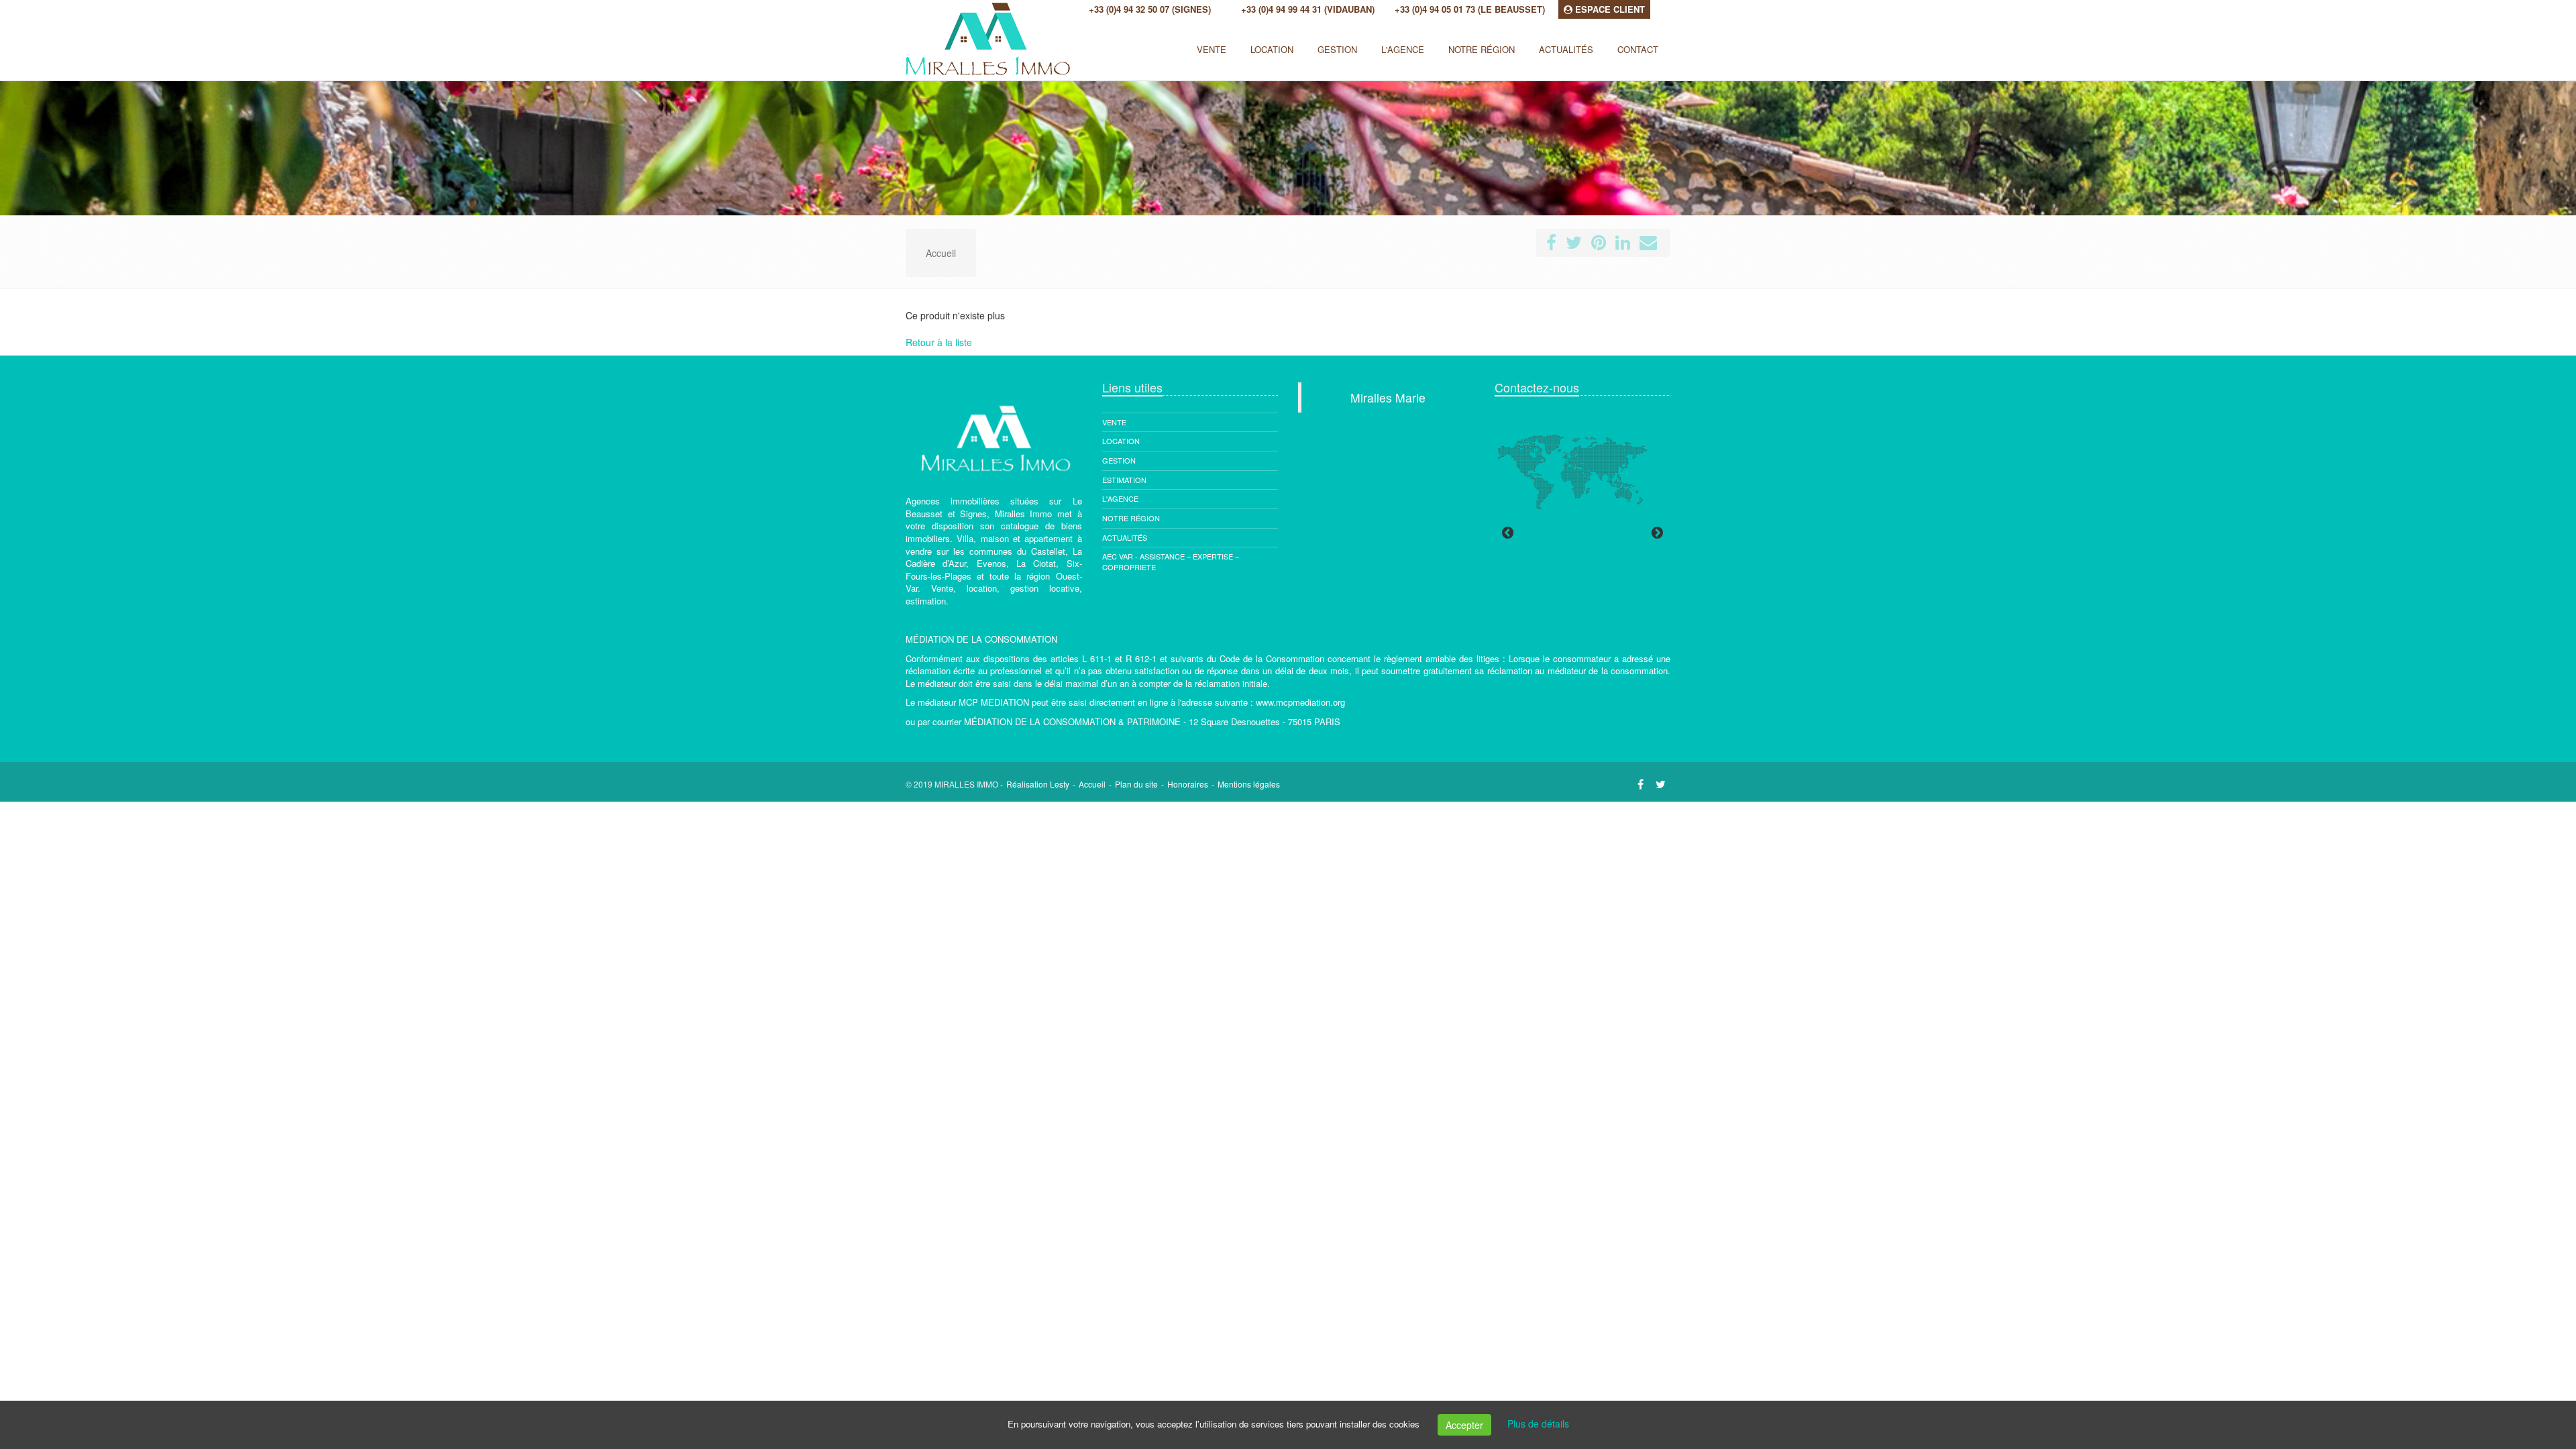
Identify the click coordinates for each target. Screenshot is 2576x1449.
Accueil (1092, 784)
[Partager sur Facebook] (1551, 245)
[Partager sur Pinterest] (1599, 245)
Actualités (1125, 537)
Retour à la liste (939, 342)
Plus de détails (1538, 1424)
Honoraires (1188, 784)
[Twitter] (1661, 784)
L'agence (1120, 498)
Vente (1212, 49)
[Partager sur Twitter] (1574, 245)
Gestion (1119, 460)
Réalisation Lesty (1038, 784)
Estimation (1124, 480)
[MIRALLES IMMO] (904, 44)
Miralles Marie (1388, 397)
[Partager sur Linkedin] (1623, 245)
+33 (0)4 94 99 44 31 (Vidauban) (1308, 9)
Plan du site (1136, 784)
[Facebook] (1641, 784)
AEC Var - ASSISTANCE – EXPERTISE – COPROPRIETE (1171, 561)
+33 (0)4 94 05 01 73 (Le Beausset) (1470, 9)
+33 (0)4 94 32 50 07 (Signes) (1150, 9)
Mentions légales (1249, 784)
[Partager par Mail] (1648, 245)
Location (1272, 49)
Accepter (1464, 1425)
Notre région (1131, 518)
